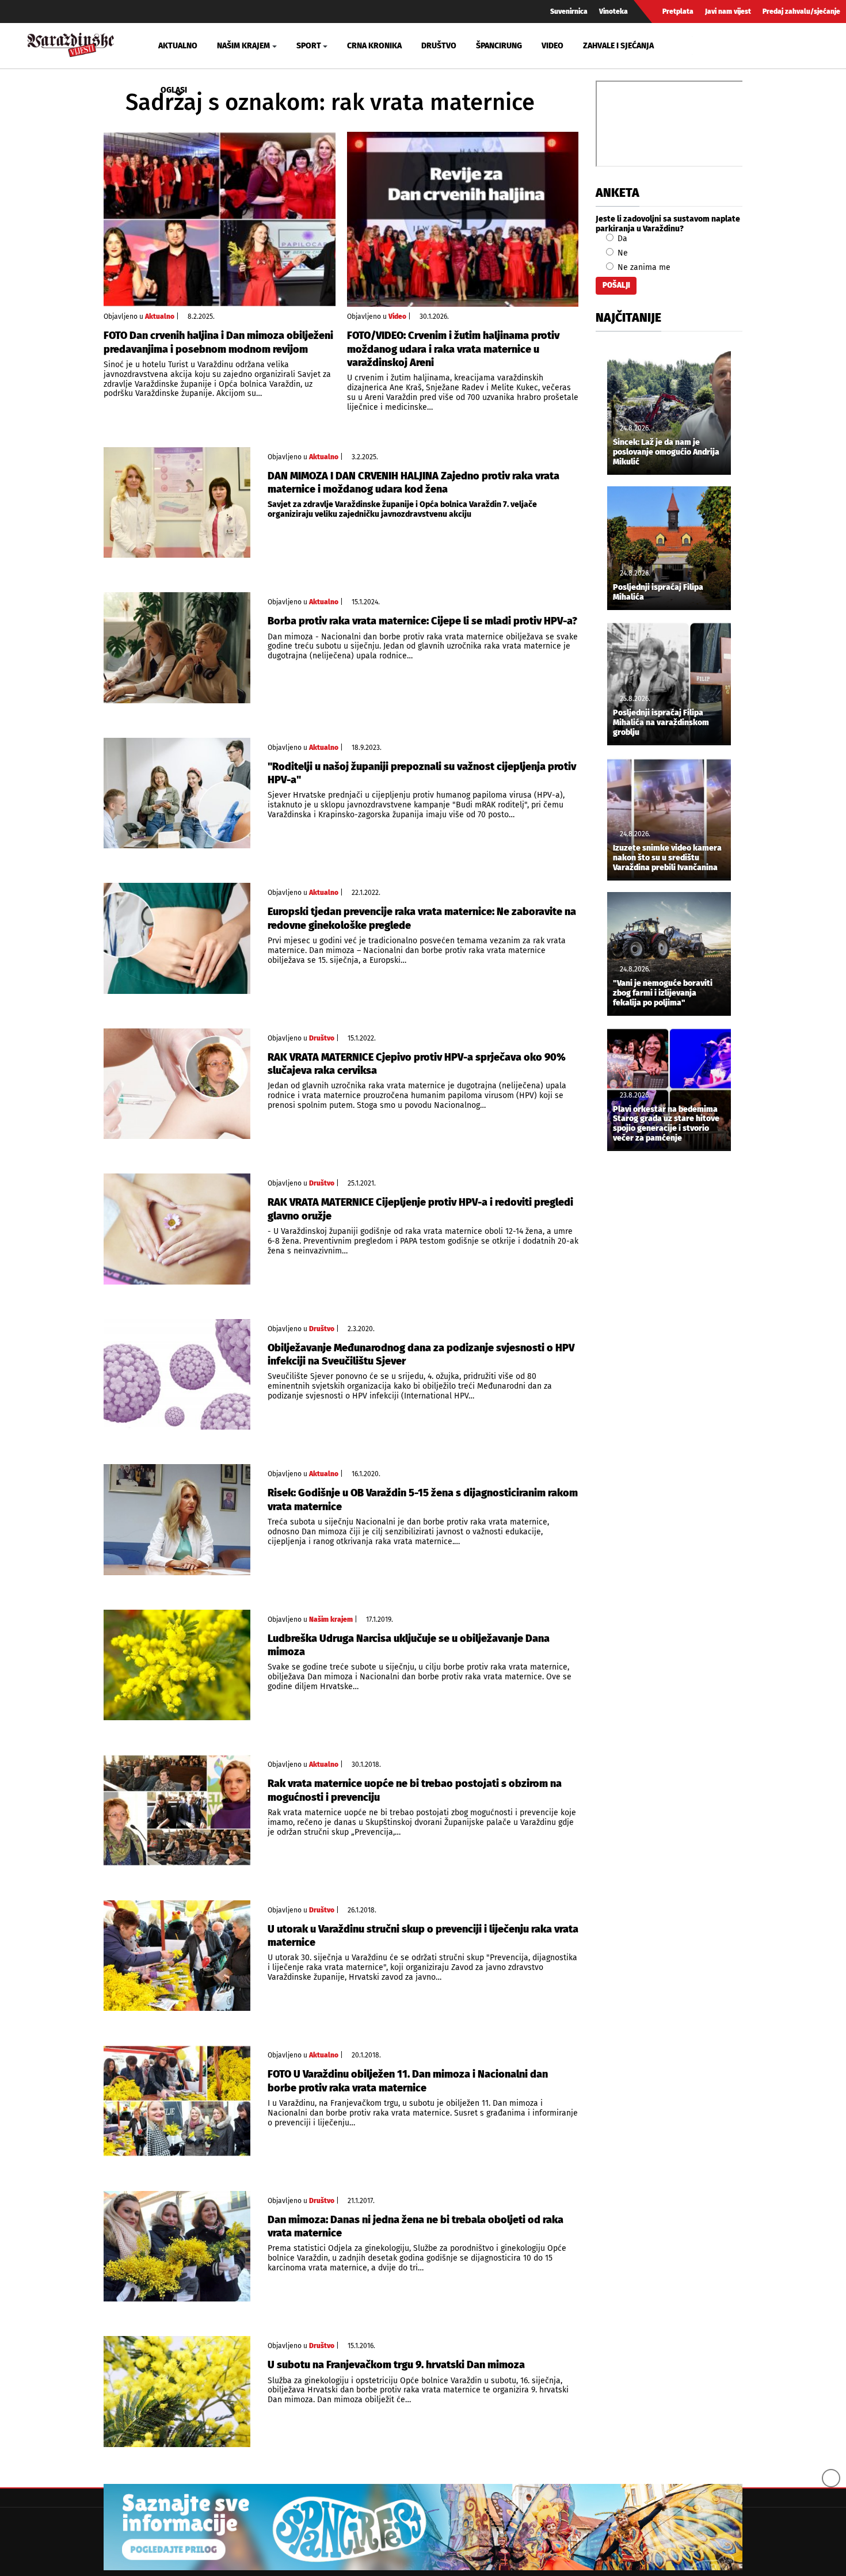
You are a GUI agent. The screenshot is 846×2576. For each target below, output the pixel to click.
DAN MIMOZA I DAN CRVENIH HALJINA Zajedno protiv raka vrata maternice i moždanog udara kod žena (414, 483)
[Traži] (703, 45)
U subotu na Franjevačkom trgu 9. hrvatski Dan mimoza (396, 2365)
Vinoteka (613, 12)
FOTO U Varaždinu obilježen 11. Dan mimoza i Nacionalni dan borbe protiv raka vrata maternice (408, 2081)
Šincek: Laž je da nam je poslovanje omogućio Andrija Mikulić (666, 452)
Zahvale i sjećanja (618, 46)
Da (621, 239)
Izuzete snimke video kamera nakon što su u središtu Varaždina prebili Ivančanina (667, 858)
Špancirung (499, 46)
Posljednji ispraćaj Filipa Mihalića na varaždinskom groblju (661, 723)
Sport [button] (309, 46)
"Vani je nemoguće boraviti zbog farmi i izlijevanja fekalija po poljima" (663, 993)
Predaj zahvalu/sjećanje (801, 12)
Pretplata (678, 12)
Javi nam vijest (728, 12)
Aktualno (178, 46)
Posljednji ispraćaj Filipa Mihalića (658, 592)
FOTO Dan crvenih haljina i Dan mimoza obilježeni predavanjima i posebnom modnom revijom (218, 342)
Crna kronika (374, 46)
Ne (622, 253)
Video (552, 46)
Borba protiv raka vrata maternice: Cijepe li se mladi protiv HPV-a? (422, 621)
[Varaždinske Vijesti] (71, 43)
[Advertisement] (669, 1351)
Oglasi (174, 90)
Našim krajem (331, 1619)
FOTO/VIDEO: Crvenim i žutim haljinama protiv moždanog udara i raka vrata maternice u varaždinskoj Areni (453, 349)
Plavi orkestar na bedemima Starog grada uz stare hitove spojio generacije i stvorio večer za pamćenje (666, 1124)
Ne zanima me (643, 267)
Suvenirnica (569, 12)
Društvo (439, 46)
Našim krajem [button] (243, 46)
